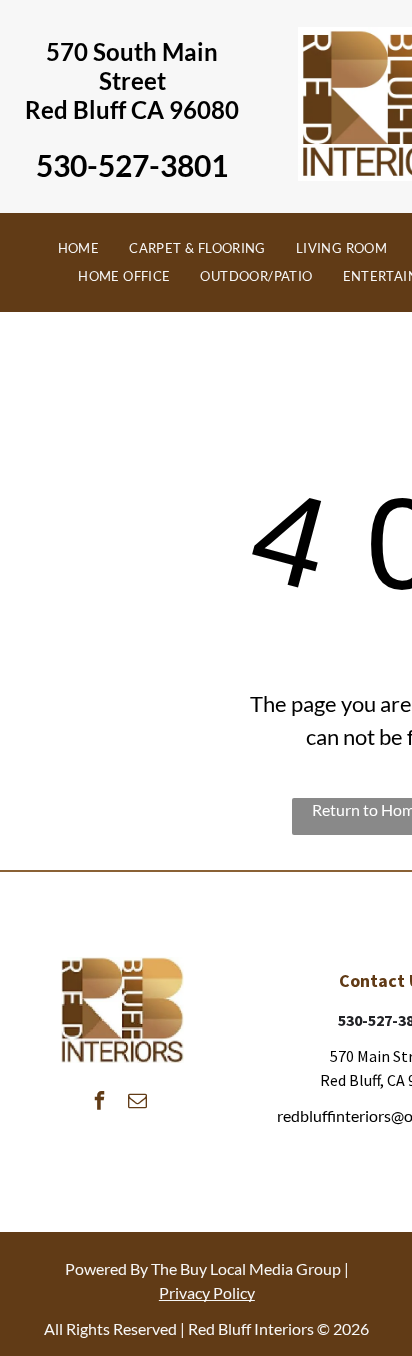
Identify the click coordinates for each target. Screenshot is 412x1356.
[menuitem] (79, 249)
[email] (138, 1103)
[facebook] (100, 1103)
